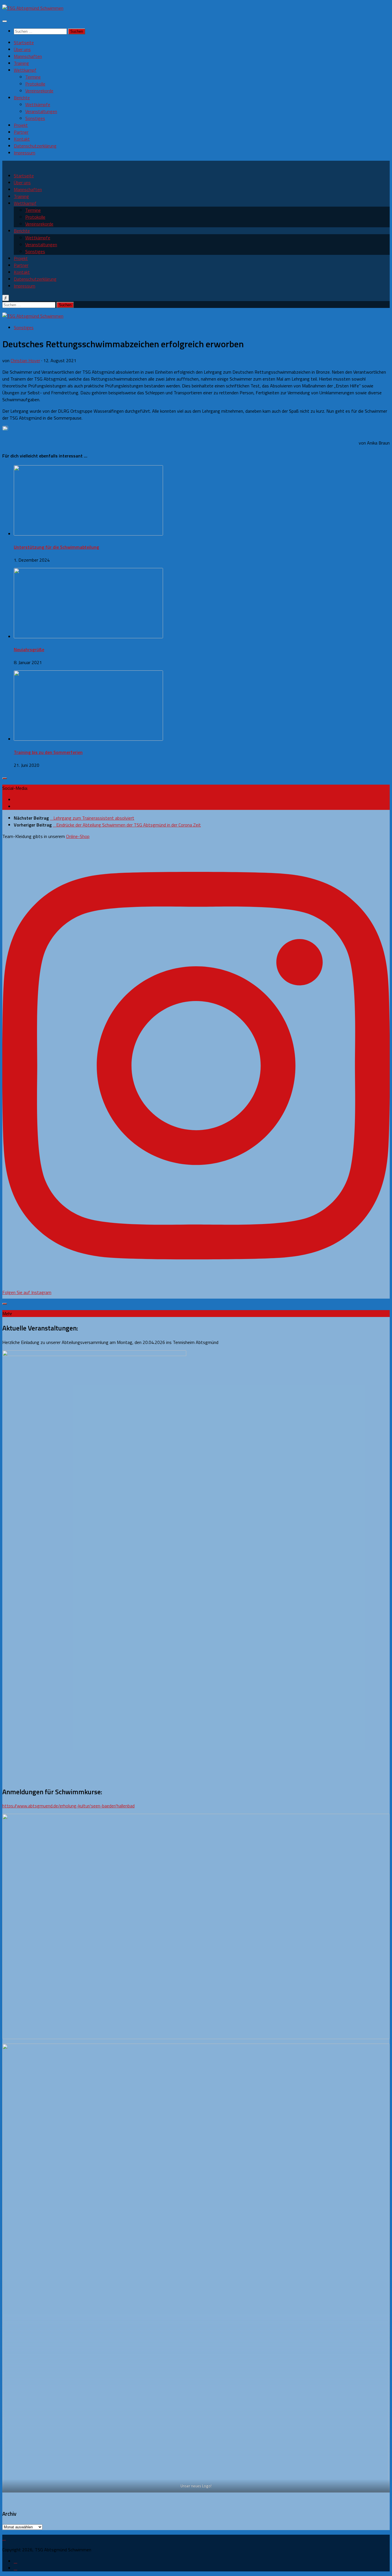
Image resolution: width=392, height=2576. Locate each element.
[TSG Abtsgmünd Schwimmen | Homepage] (33, 8)
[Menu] (5, 21)
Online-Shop (78, 836)
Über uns (22, 49)
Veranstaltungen (41, 111)
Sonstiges (35, 118)
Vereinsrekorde (39, 91)
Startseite (24, 42)
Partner (21, 132)
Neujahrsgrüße (29, 649)
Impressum (25, 153)
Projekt (21, 125)
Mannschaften (28, 56)
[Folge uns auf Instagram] (15, 806)
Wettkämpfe (38, 104)
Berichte (22, 98)
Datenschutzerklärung (35, 146)
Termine (33, 77)
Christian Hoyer (25, 360)
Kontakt (22, 139)
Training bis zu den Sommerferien (48, 752)
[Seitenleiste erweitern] (5, 778)
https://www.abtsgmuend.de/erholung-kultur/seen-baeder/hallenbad (68, 1806)
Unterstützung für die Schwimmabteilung (56, 547)
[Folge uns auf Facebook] (15, 800)
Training (21, 63)
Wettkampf (25, 70)
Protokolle (35, 84)
